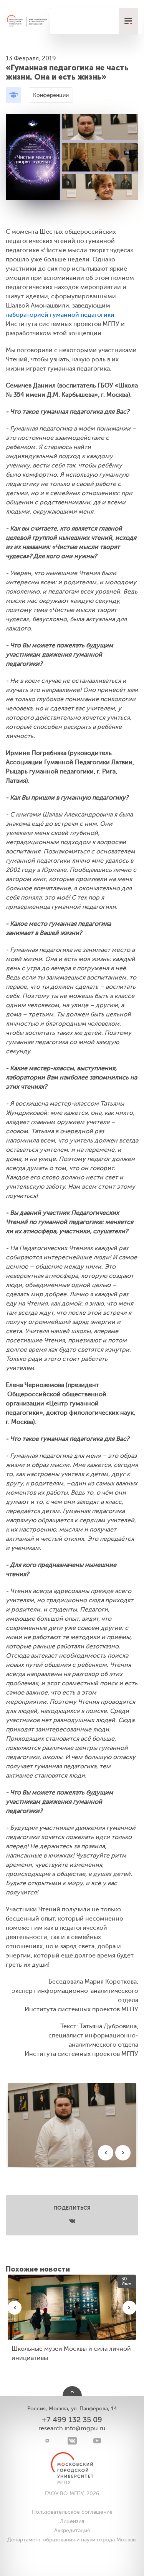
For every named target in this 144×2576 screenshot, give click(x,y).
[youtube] (97, 2441)
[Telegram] (47, 2441)
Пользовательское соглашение (72, 2512)
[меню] (128, 21)
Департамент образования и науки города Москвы (72, 2540)
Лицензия (72, 2521)
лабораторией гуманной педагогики (60, 315)
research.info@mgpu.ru (72, 2428)
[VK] (72, 2441)
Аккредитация (72, 2530)
